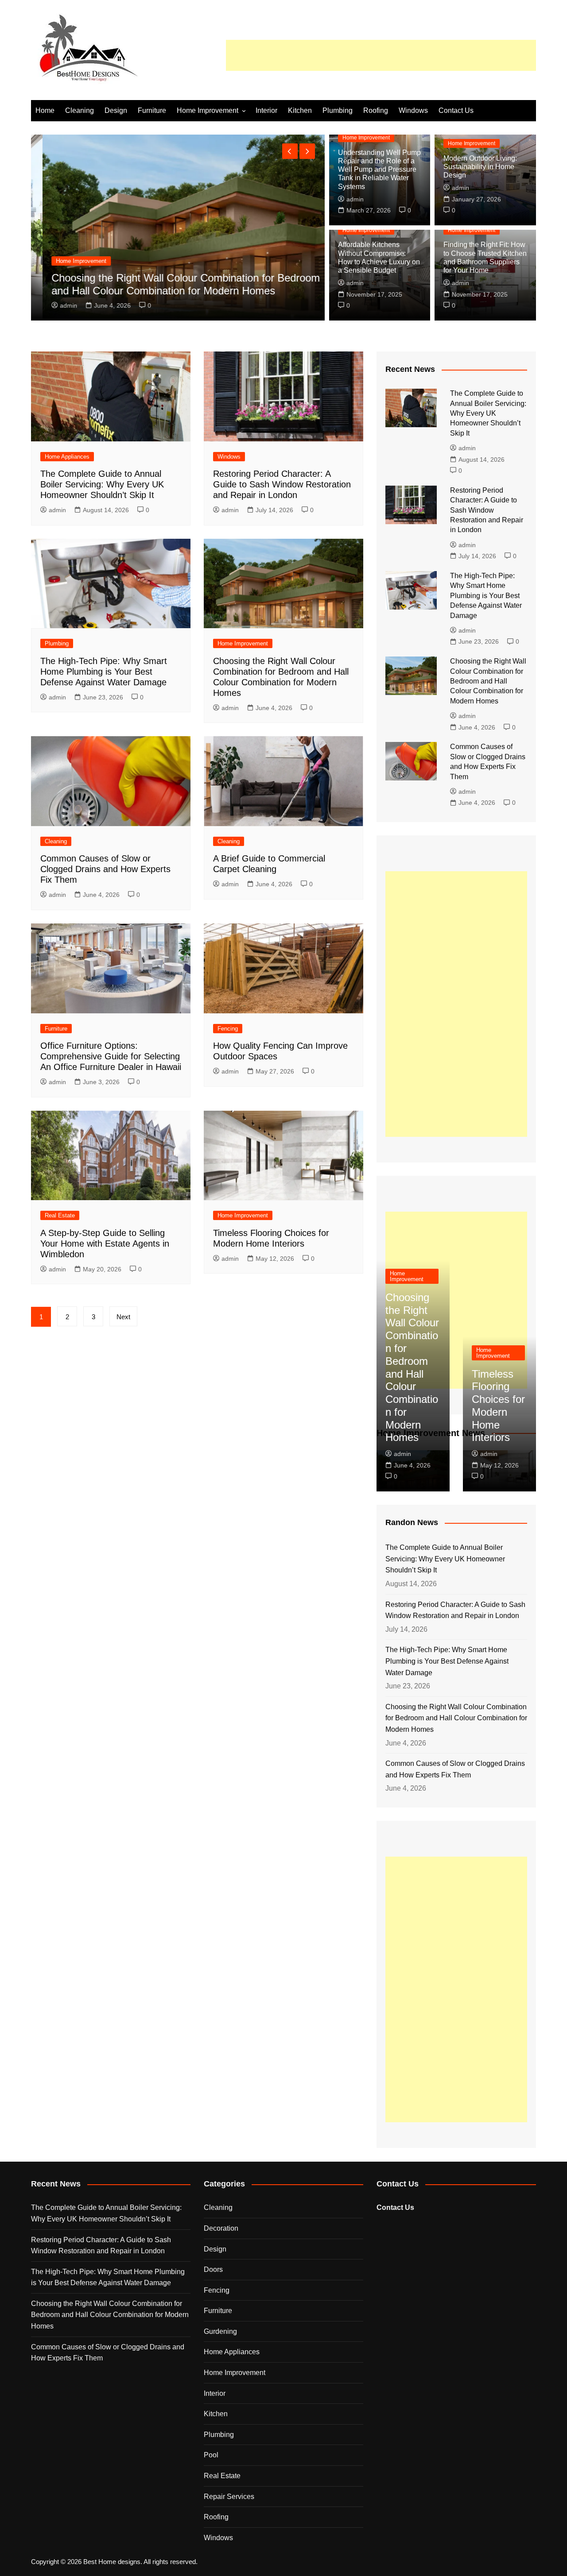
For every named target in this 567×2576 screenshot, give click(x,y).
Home (45, 110)
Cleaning (80, 110)
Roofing (376, 110)
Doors (213, 2269)
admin (57, 305)
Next (123, 1317)
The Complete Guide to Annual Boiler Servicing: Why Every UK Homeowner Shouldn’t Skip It (102, 484)
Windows (413, 110)
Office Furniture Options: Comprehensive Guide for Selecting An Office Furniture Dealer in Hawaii (111, 1056)
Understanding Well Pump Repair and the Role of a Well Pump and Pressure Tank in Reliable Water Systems (379, 170)
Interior (266, 110)
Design (116, 110)
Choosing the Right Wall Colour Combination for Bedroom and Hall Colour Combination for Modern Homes (174, 284)
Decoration (221, 2228)
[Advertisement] (381, 55)
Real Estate (60, 1215)
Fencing (228, 1029)
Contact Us (456, 110)
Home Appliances (67, 457)
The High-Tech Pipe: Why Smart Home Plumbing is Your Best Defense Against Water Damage (104, 672)
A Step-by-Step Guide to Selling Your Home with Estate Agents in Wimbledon (105, 1244)
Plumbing (338, 110)
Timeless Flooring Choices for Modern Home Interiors (498, 1406)
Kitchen (300, 110)
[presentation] (290, 151)
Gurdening (220, 2331)
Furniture (152, 110)
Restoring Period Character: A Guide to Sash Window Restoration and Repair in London (282, 484)
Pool (211, 2455)
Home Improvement (208, 110)
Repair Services (229, 2497)
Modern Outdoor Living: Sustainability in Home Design (480, 167)
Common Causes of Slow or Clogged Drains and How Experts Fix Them (105, 869)
